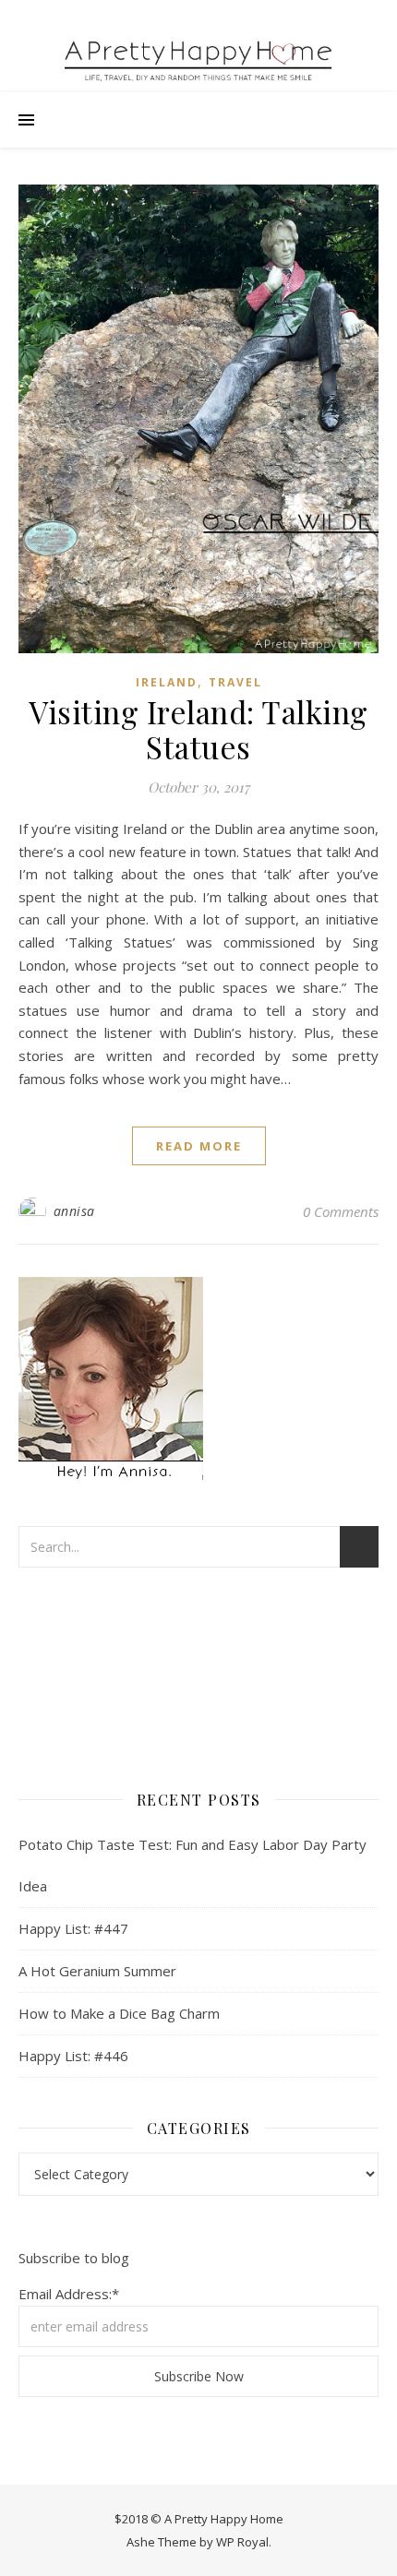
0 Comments (341, 1211)
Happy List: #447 (73, 1928)
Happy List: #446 (73, 2056)
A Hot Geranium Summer (97, 1971)
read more (199, 1146)
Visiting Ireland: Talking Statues (198, 729)
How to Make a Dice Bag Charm (119, 2013)
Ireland (167, 682)
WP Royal (242, 2542)
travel (235, 682)
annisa (74, 1211)
